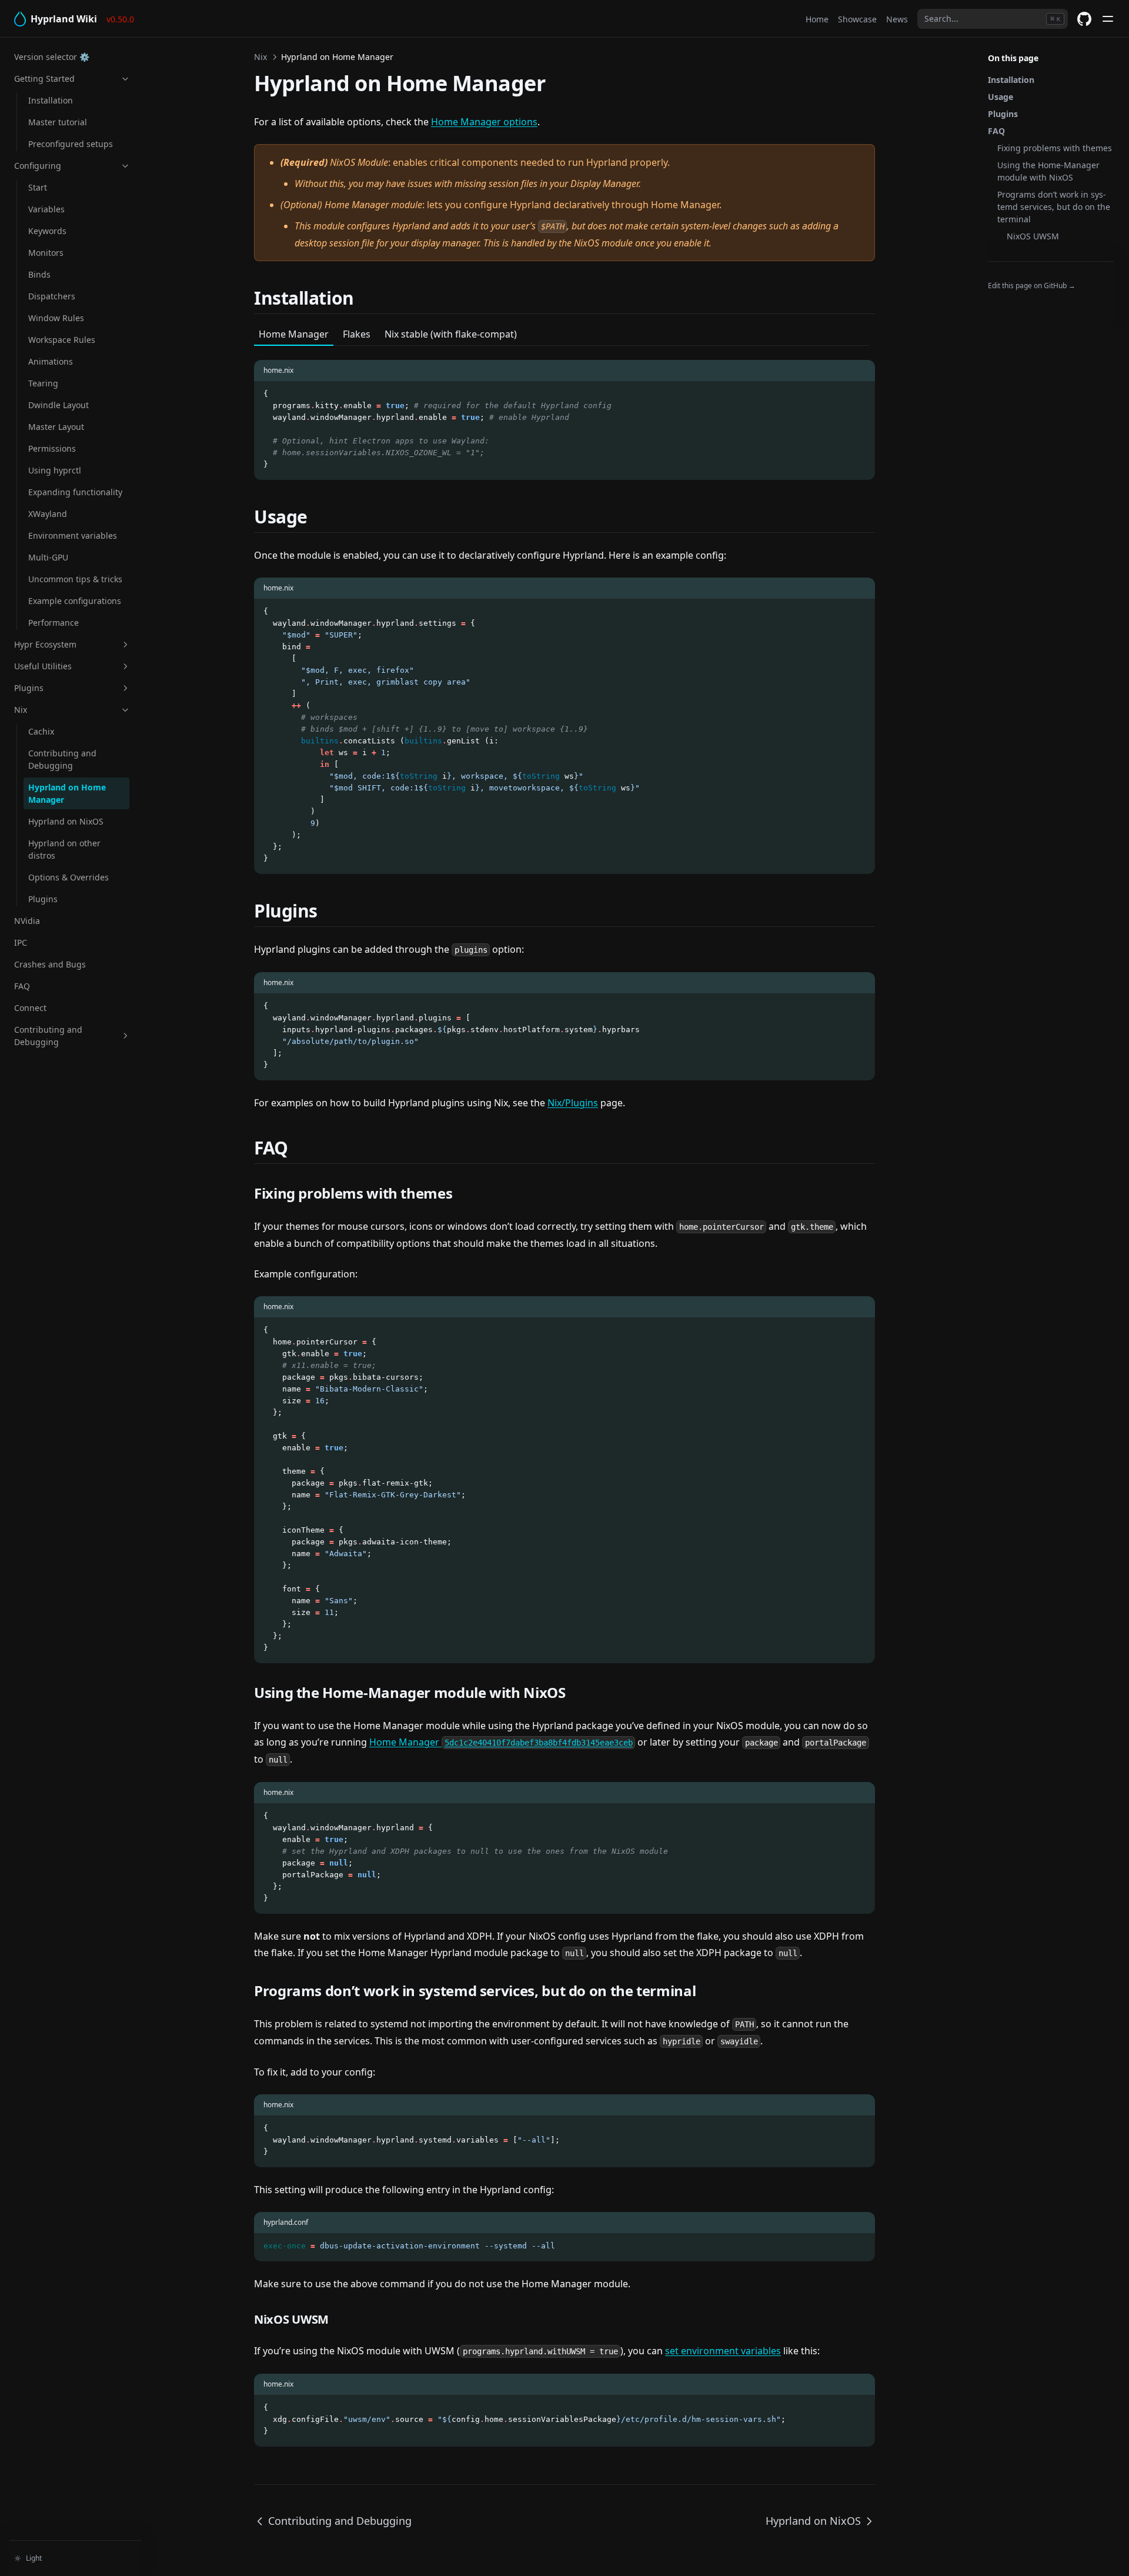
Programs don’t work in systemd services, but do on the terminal (1054, 207)
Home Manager (501, 1742)
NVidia (27, 921)
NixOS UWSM (1033, 236)
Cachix (41, 731)
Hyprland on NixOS (66, 821)
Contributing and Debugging (62, 759)
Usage (1001, 97)
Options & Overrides (69, 877)
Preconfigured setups (71, 144)
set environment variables (723, 2351)
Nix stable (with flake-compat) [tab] (451, 334)
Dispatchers (52, 296)
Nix (21, 710)
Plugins (29, 688)
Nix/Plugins (573, 1103)
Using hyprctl (55, 470)
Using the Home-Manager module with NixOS (1048, 171)
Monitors (46, 253)
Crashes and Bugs (50, 964)
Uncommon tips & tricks (75, 579)
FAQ (22, 986)
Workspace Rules (62, 340)
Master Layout (56, 427)
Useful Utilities (43, 666)
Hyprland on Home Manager (67, 793)
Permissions (52, 448)
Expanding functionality (75, 492)
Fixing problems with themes (1055, 148)
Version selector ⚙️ (52, 57)
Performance (54, 623)
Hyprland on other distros (64, 849)
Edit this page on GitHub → (1032, 286)
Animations (51, 361)
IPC (21, 942)
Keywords (47, 231)
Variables (46, 209)
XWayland (48, 514)
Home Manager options (484, 122)
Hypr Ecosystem (45, 644)
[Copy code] (860, 394)
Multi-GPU (48, 557)
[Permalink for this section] (368, 298)
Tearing (43, 383)
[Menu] (1108, 19)
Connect (30, 1008)
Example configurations (75, 601)
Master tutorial (58, 122)
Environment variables (73, 535)
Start (38, 187)
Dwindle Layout (59, 405)
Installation (51, 100)
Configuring (38, 166)
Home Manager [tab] (294, 334)
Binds (39, 274)
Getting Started (44, 79)
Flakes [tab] (357, 334)
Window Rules (56, 318)
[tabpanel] (564, 413)
